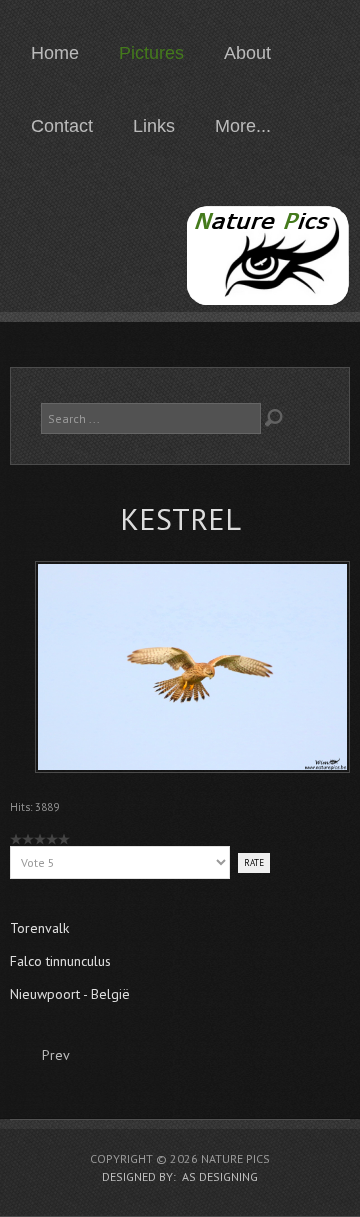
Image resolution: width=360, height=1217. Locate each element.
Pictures (151, 53)
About (247, 53)
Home (55, 53)
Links (154, 126)
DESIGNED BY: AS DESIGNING (180, 1176)
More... (243, 126)
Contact (62, 126)
